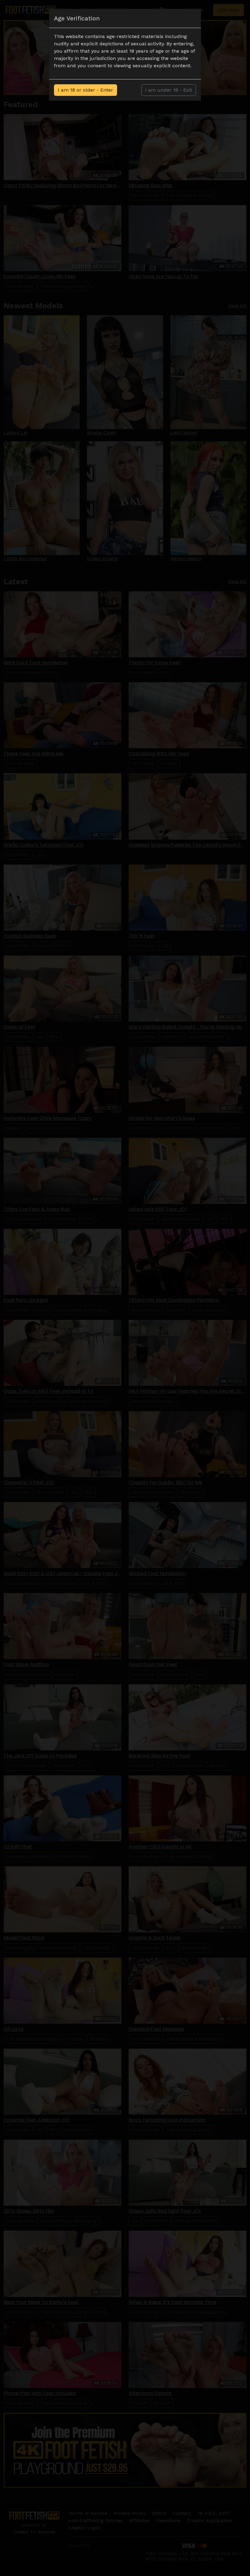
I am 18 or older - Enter (86, 90)
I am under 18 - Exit (169, 90)
